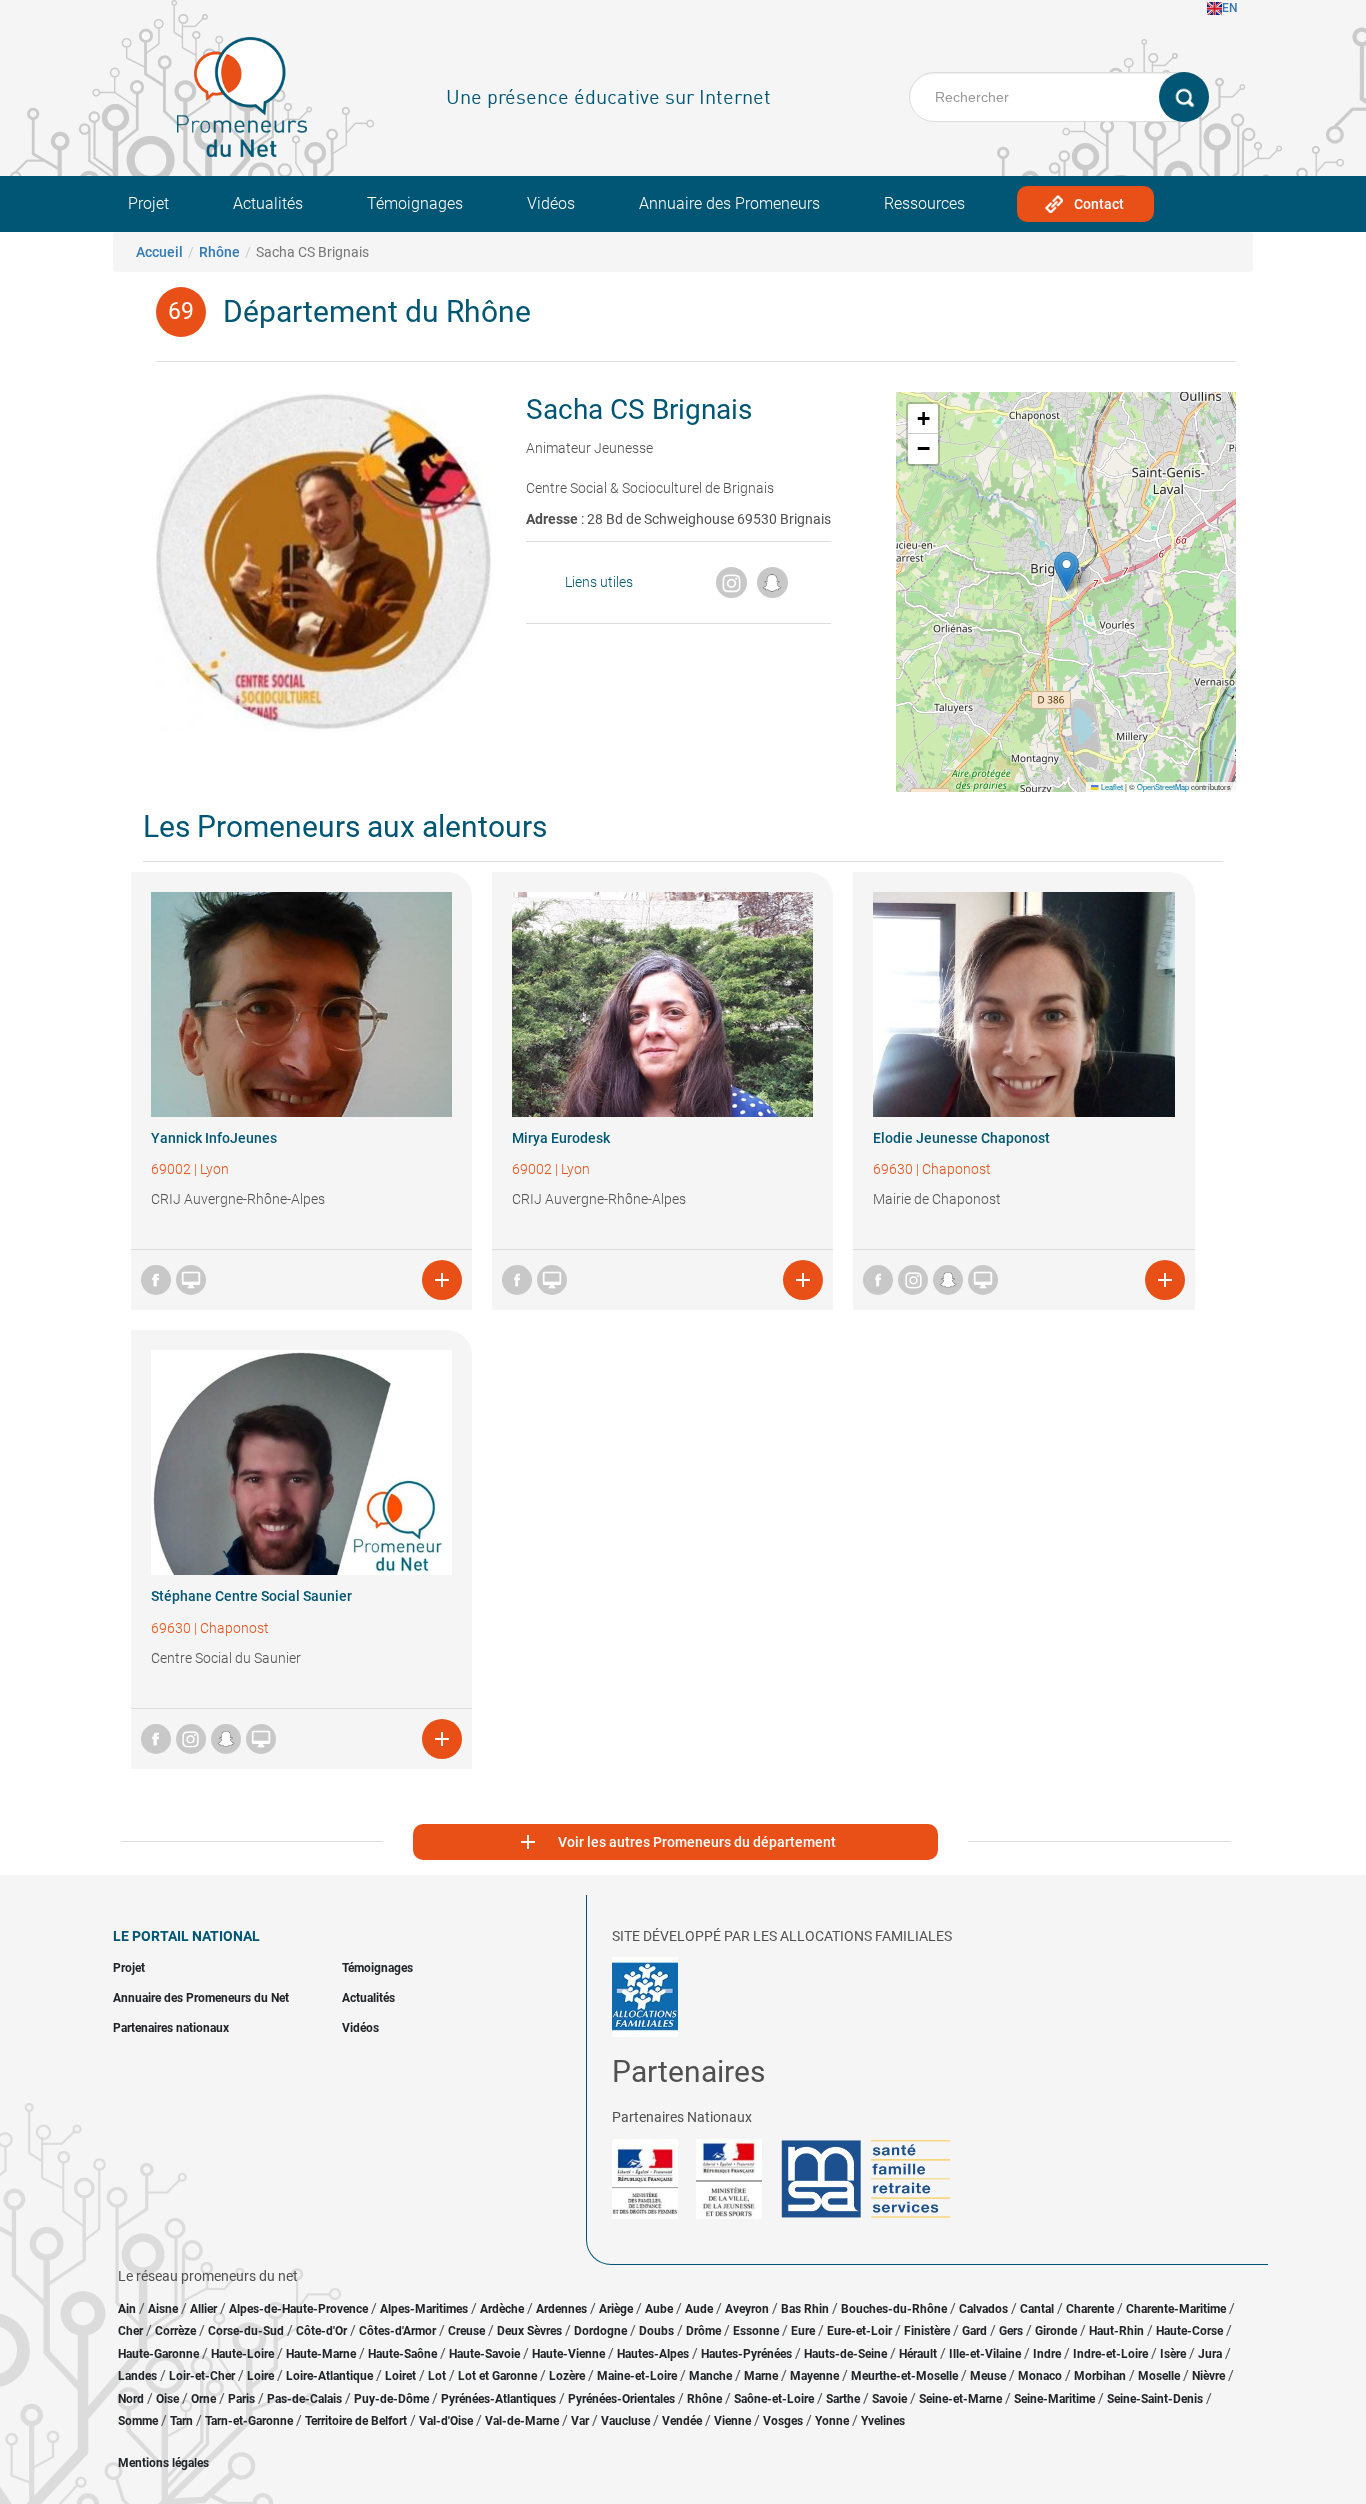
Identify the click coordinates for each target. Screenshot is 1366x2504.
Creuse (466, 2331)
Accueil (159, 252)
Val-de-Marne (522, 2421)
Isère (1173, 2354)
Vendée (682, 2421)
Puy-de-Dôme (391, 2399)
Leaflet (1111, 786)
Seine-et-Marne (960, 2399)
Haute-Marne (321, 2354)
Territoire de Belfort (356, 2421)
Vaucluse (625, 2421)
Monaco (1040, 2376)
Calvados (983, 2309)
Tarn (181, 2421)
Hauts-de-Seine (845, 2354)
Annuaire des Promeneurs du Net (201, 1998)
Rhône (219, 252)
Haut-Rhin (1116, 2331)
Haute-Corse (1189, 2331)
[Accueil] (242, 97)
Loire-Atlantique (329, 2376)
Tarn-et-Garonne (249, 2421)
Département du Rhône (377, 311)
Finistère (927, 2331)
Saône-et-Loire (774, 2399)
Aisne (163, 2309)
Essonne (756, 2331)
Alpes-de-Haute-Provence (298, 2309)
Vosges (783, 2421)
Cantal (1037, 2309)
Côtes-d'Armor (397, 2331)
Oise (167, 2399)
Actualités (268, 203)
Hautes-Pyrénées (746, 2354)
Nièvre (1208, 2376)
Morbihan (1100, 2376)
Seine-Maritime (1054, 2399)
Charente (1090, 2309)
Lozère (567, 2376)
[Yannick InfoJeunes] (301, 1004)
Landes (137, 2376)
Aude (699, 2309)
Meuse (988, 2376)
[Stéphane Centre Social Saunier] (301, 1462)
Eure (803, 2331)
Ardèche (502, 2309)
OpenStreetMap (1163, 786)
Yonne (832, 2421)
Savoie (889, 2399)
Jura (1210, 2354)
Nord (131, 2399)
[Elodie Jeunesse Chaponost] (1023, 1004)
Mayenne (814, 2376)
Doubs (656, 2331)
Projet (148, 203)
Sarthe (843, 2399)
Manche (710, 2376)
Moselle (1159, 2376)
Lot (437, 2376)
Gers (1011, 2331)
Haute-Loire (242, 2354)
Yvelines (883, 2421)
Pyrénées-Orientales (621, 2399)
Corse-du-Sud (246, 2331)
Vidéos (551, 203)
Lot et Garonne (497, 2376)
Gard (974, 2331)
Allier (203, 2309)
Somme (138, 2421)
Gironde (1056, 2331)
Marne (761, 2376)
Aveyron (747, 2309)
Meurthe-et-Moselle (904, 2376)
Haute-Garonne (158, 2354)
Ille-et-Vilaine (985, 2354)
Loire (260, 2376)
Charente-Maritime (1176, 2309)
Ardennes (561, 2309)
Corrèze (175, 2331)
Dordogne (600, 2331)
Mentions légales (163, 2463)
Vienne (732, 2421)
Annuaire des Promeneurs (729, 203)
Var (580, 2421)
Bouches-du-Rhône (894, 2309)
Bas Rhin (805, 2309)
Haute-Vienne (568, 2354)
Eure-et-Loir (859, 2331)
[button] (1066, 571)
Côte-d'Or (321, 2331)
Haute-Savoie (484, 2354)
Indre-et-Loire (1110, 2354)
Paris (241, 2399)
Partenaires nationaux (171, 2028)
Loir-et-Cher (202, 2376)
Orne (203, 2399)
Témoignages (415, 203)
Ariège (616, 2309)
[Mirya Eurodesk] (662, 1004)
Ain (128, 2309)
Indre (1047, 2354)
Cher (130, 2331)
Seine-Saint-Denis (1155, 2399)
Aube (659, 2309)
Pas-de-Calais (304, 2399)
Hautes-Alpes (653, 2354)
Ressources (924, 203)
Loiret (400, 2376)
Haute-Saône (402, 2354)
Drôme (703, 2331)
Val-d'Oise (446, 2421)
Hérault (918, 2354)
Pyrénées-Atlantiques (498, 2399)
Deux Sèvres (529, 2331)
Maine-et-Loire (637, 2376)
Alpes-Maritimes (424, 2309)
